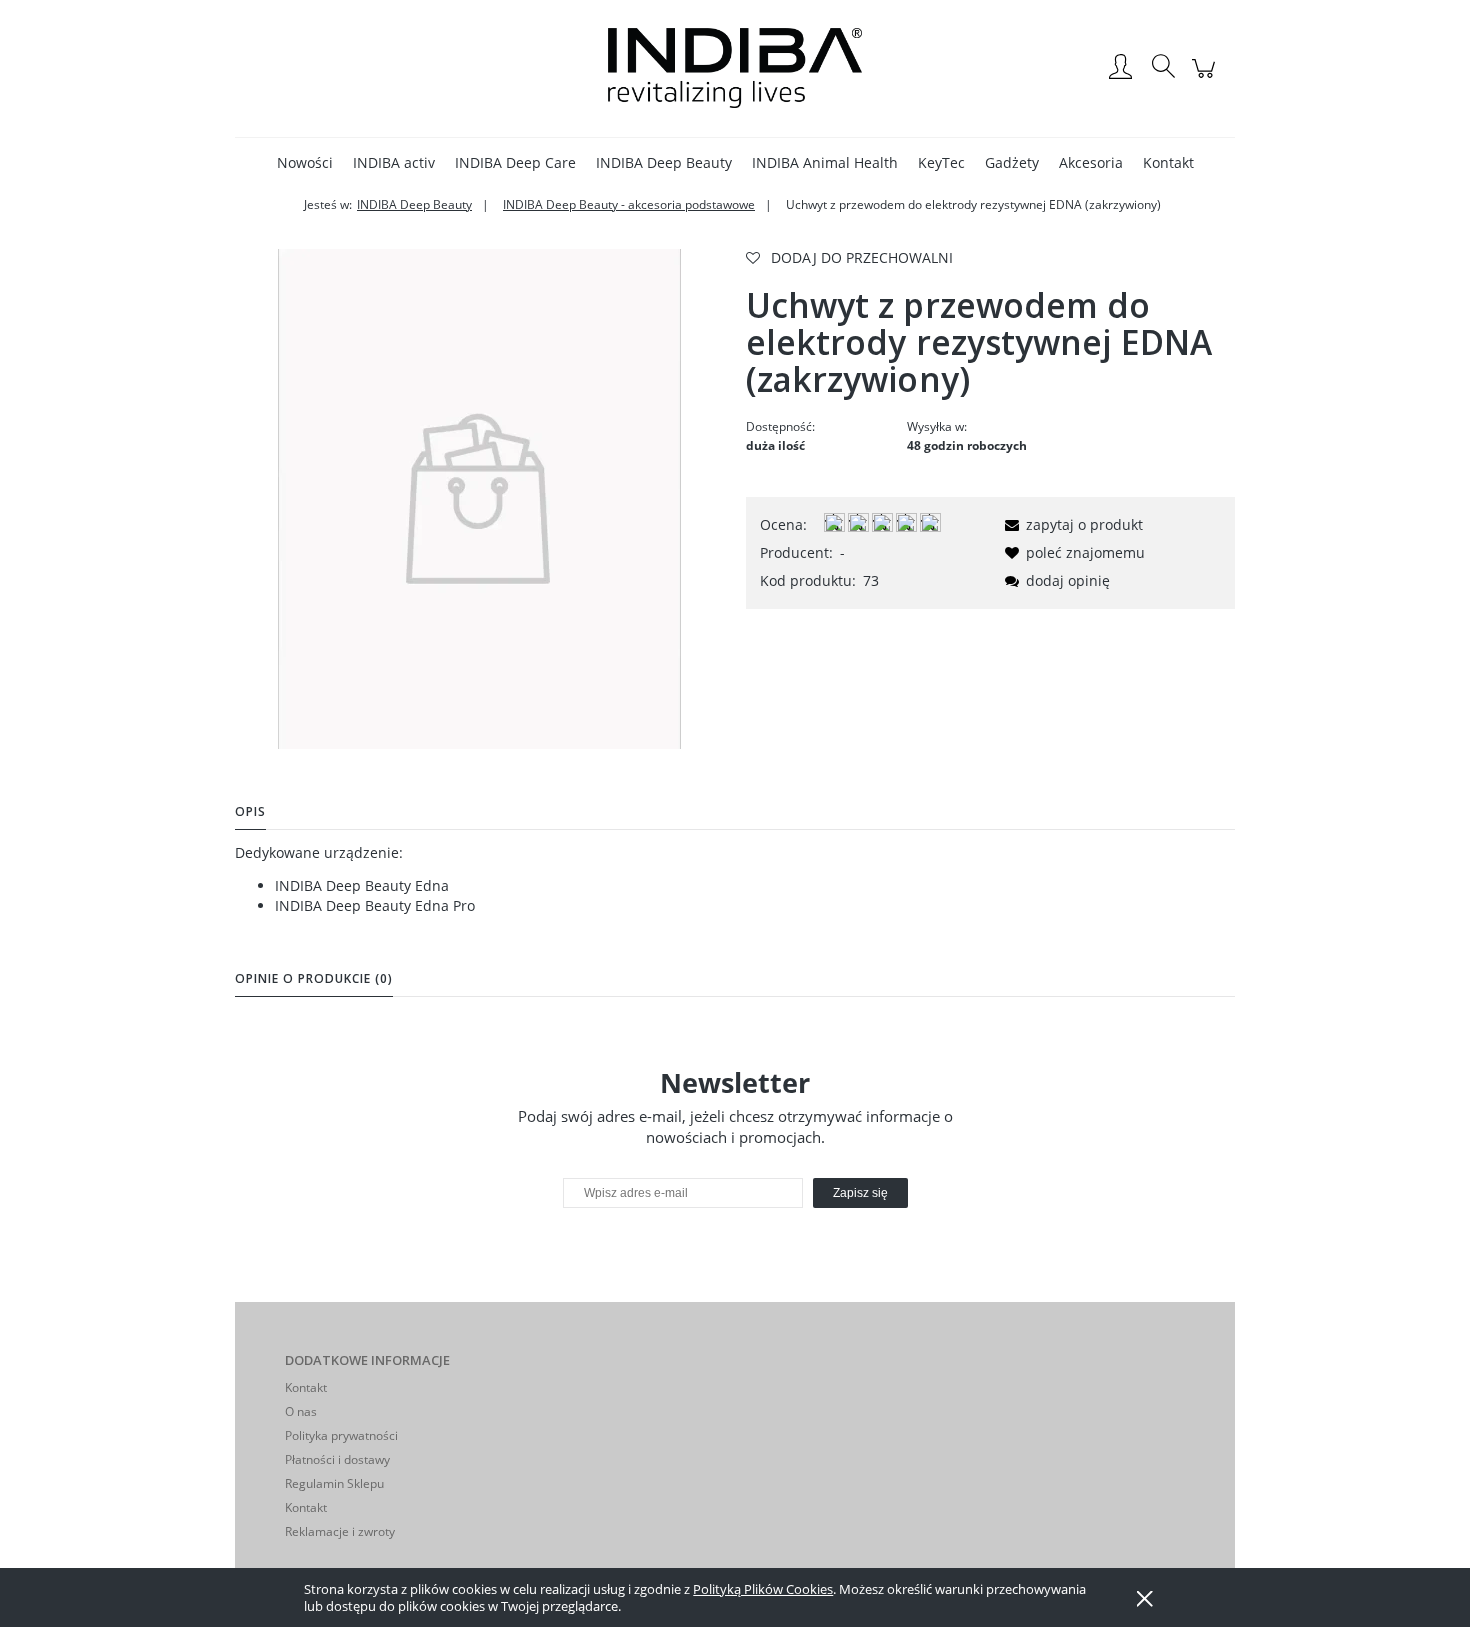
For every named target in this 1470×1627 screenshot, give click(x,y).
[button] (1070, 524)
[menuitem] (305, 162)
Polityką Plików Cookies (763, 1589)
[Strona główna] (735, 68)
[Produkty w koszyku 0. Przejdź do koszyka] (1206, 78)
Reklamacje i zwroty (340, 1531)
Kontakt (306, 1387)
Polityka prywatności (341, 1435)
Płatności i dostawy (337, 1459)
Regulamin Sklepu (334, 1483)
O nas (301, 1411)
